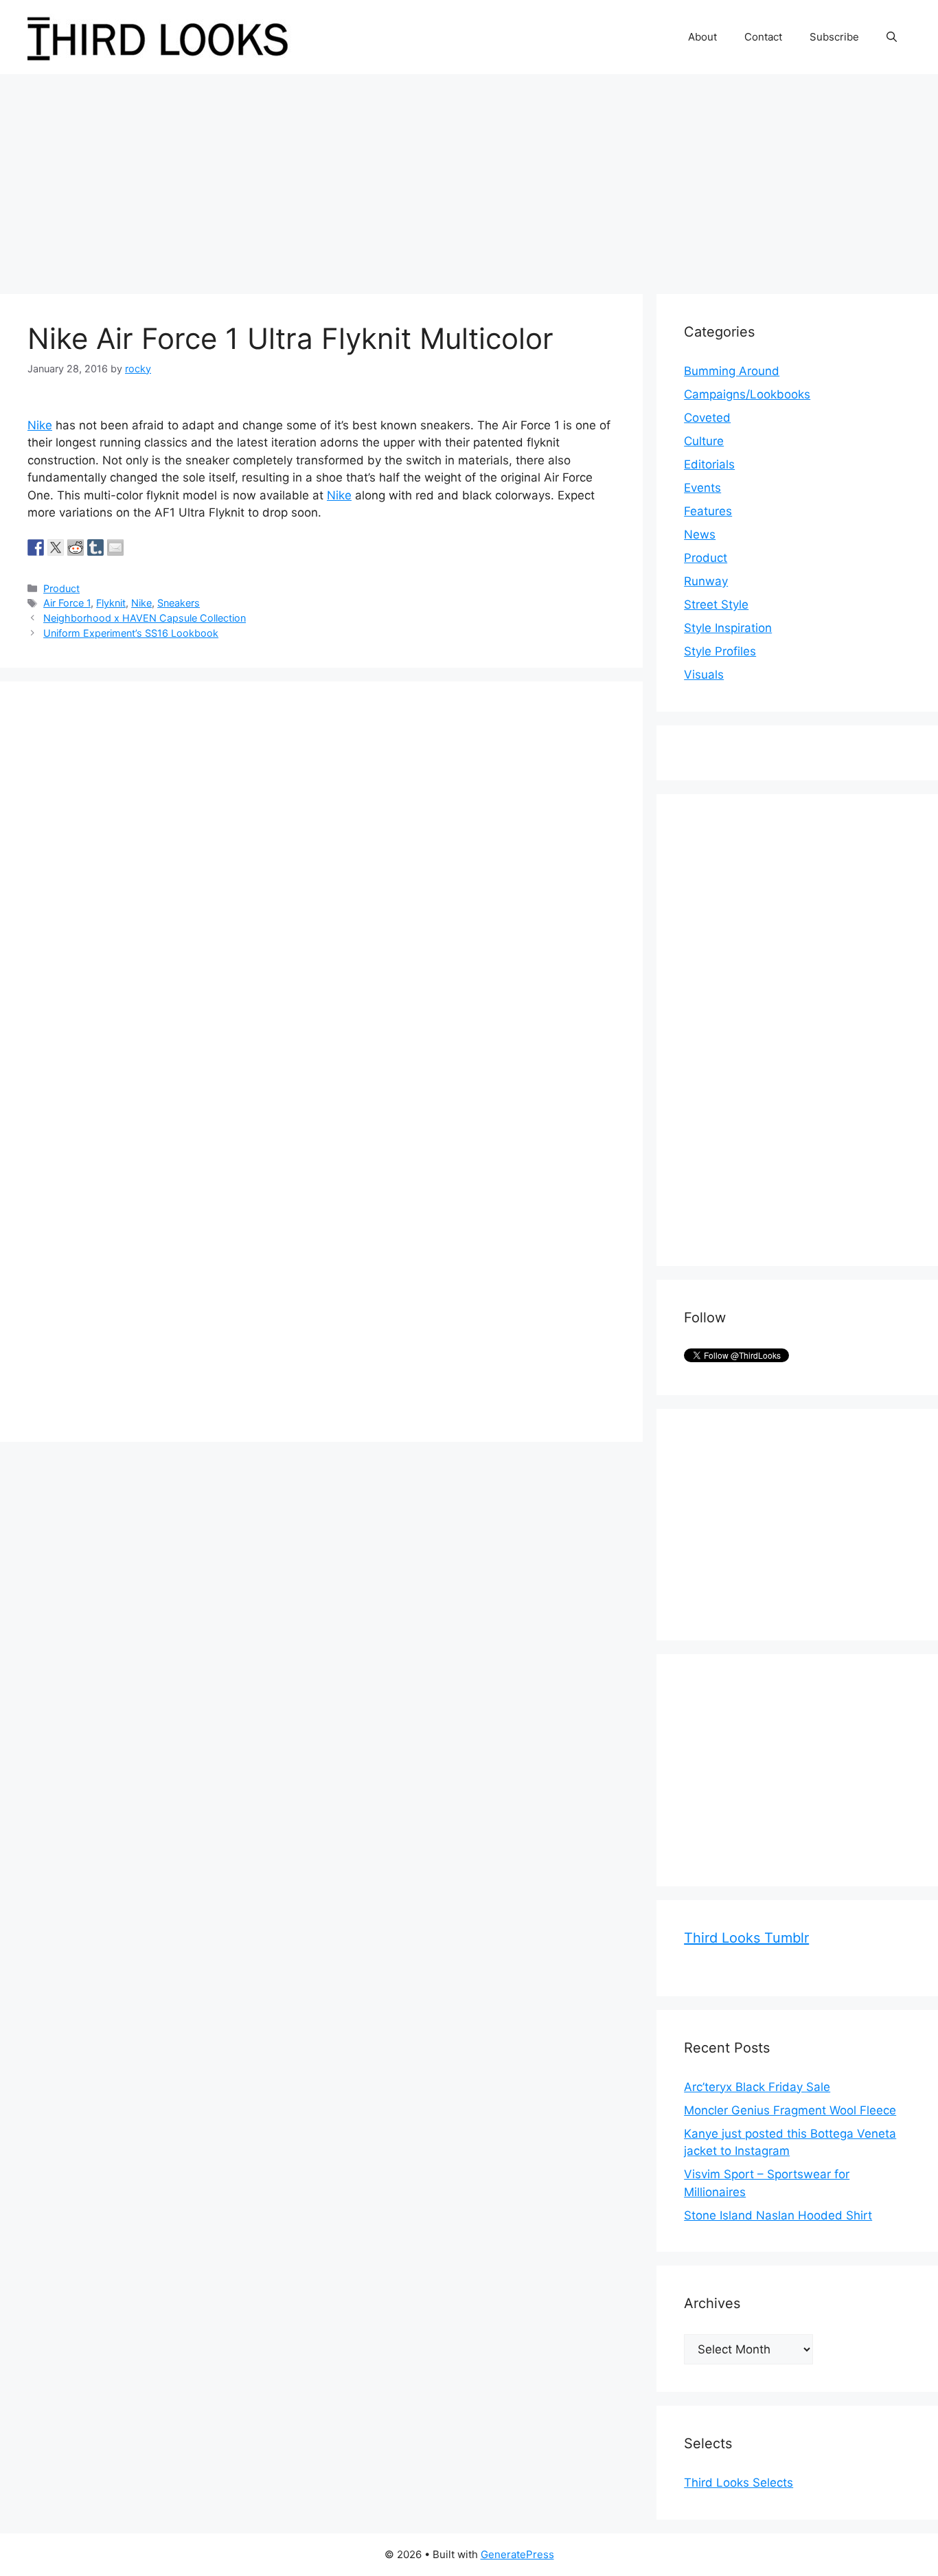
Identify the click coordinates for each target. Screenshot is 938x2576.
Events (702, 488)
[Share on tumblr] (95, 547)
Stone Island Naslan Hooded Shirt (778, 2215)
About (702, 37)
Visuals (704, 675)
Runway (706, 581)
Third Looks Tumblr (746, 1938)
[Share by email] (115, 547)
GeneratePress (517, 2554)
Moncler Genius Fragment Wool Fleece (790, 2110)
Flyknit (111, 603)
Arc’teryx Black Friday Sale (757, 2087)
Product (61, 588)
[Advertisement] (469, 177)
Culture (704, 441)
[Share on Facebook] (36, 547)
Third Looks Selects (739, 2483)
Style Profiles (720, 651)
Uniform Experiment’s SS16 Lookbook (131, 633)
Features (708, 511)
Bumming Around (732, 371)
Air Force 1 (67, 603)
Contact (763, 37)
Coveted (707, 418)
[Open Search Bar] (892, 37)
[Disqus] (321, 881)
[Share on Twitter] (56, 547)
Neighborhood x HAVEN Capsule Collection (145, 618)
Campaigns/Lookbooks (747, 394)
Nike (40, 425)
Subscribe (834, 37)
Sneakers (179, 603)
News (700, 534)
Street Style (716, 605)
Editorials (709, 464)
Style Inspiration (728, 628)
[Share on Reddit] (76, 547)
